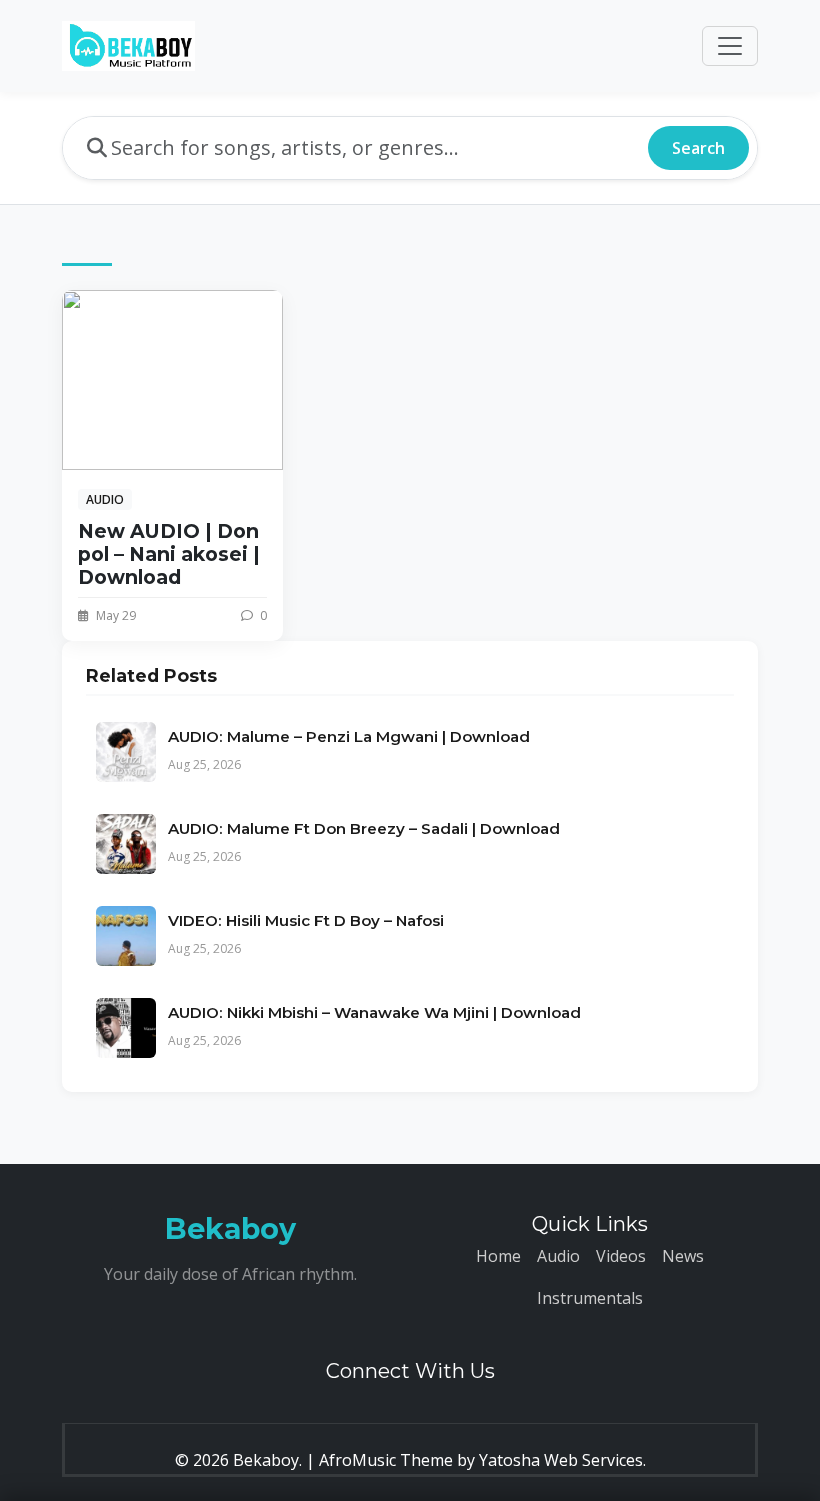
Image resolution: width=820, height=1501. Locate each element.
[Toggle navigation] (730, 46)
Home (498, 1256)
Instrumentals (590, 1298)
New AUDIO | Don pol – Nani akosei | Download (169, 554)
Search (698, 148)
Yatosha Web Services (561, 1460)
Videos (621, 1256)
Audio (558, 1256)
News (683, 1256)
